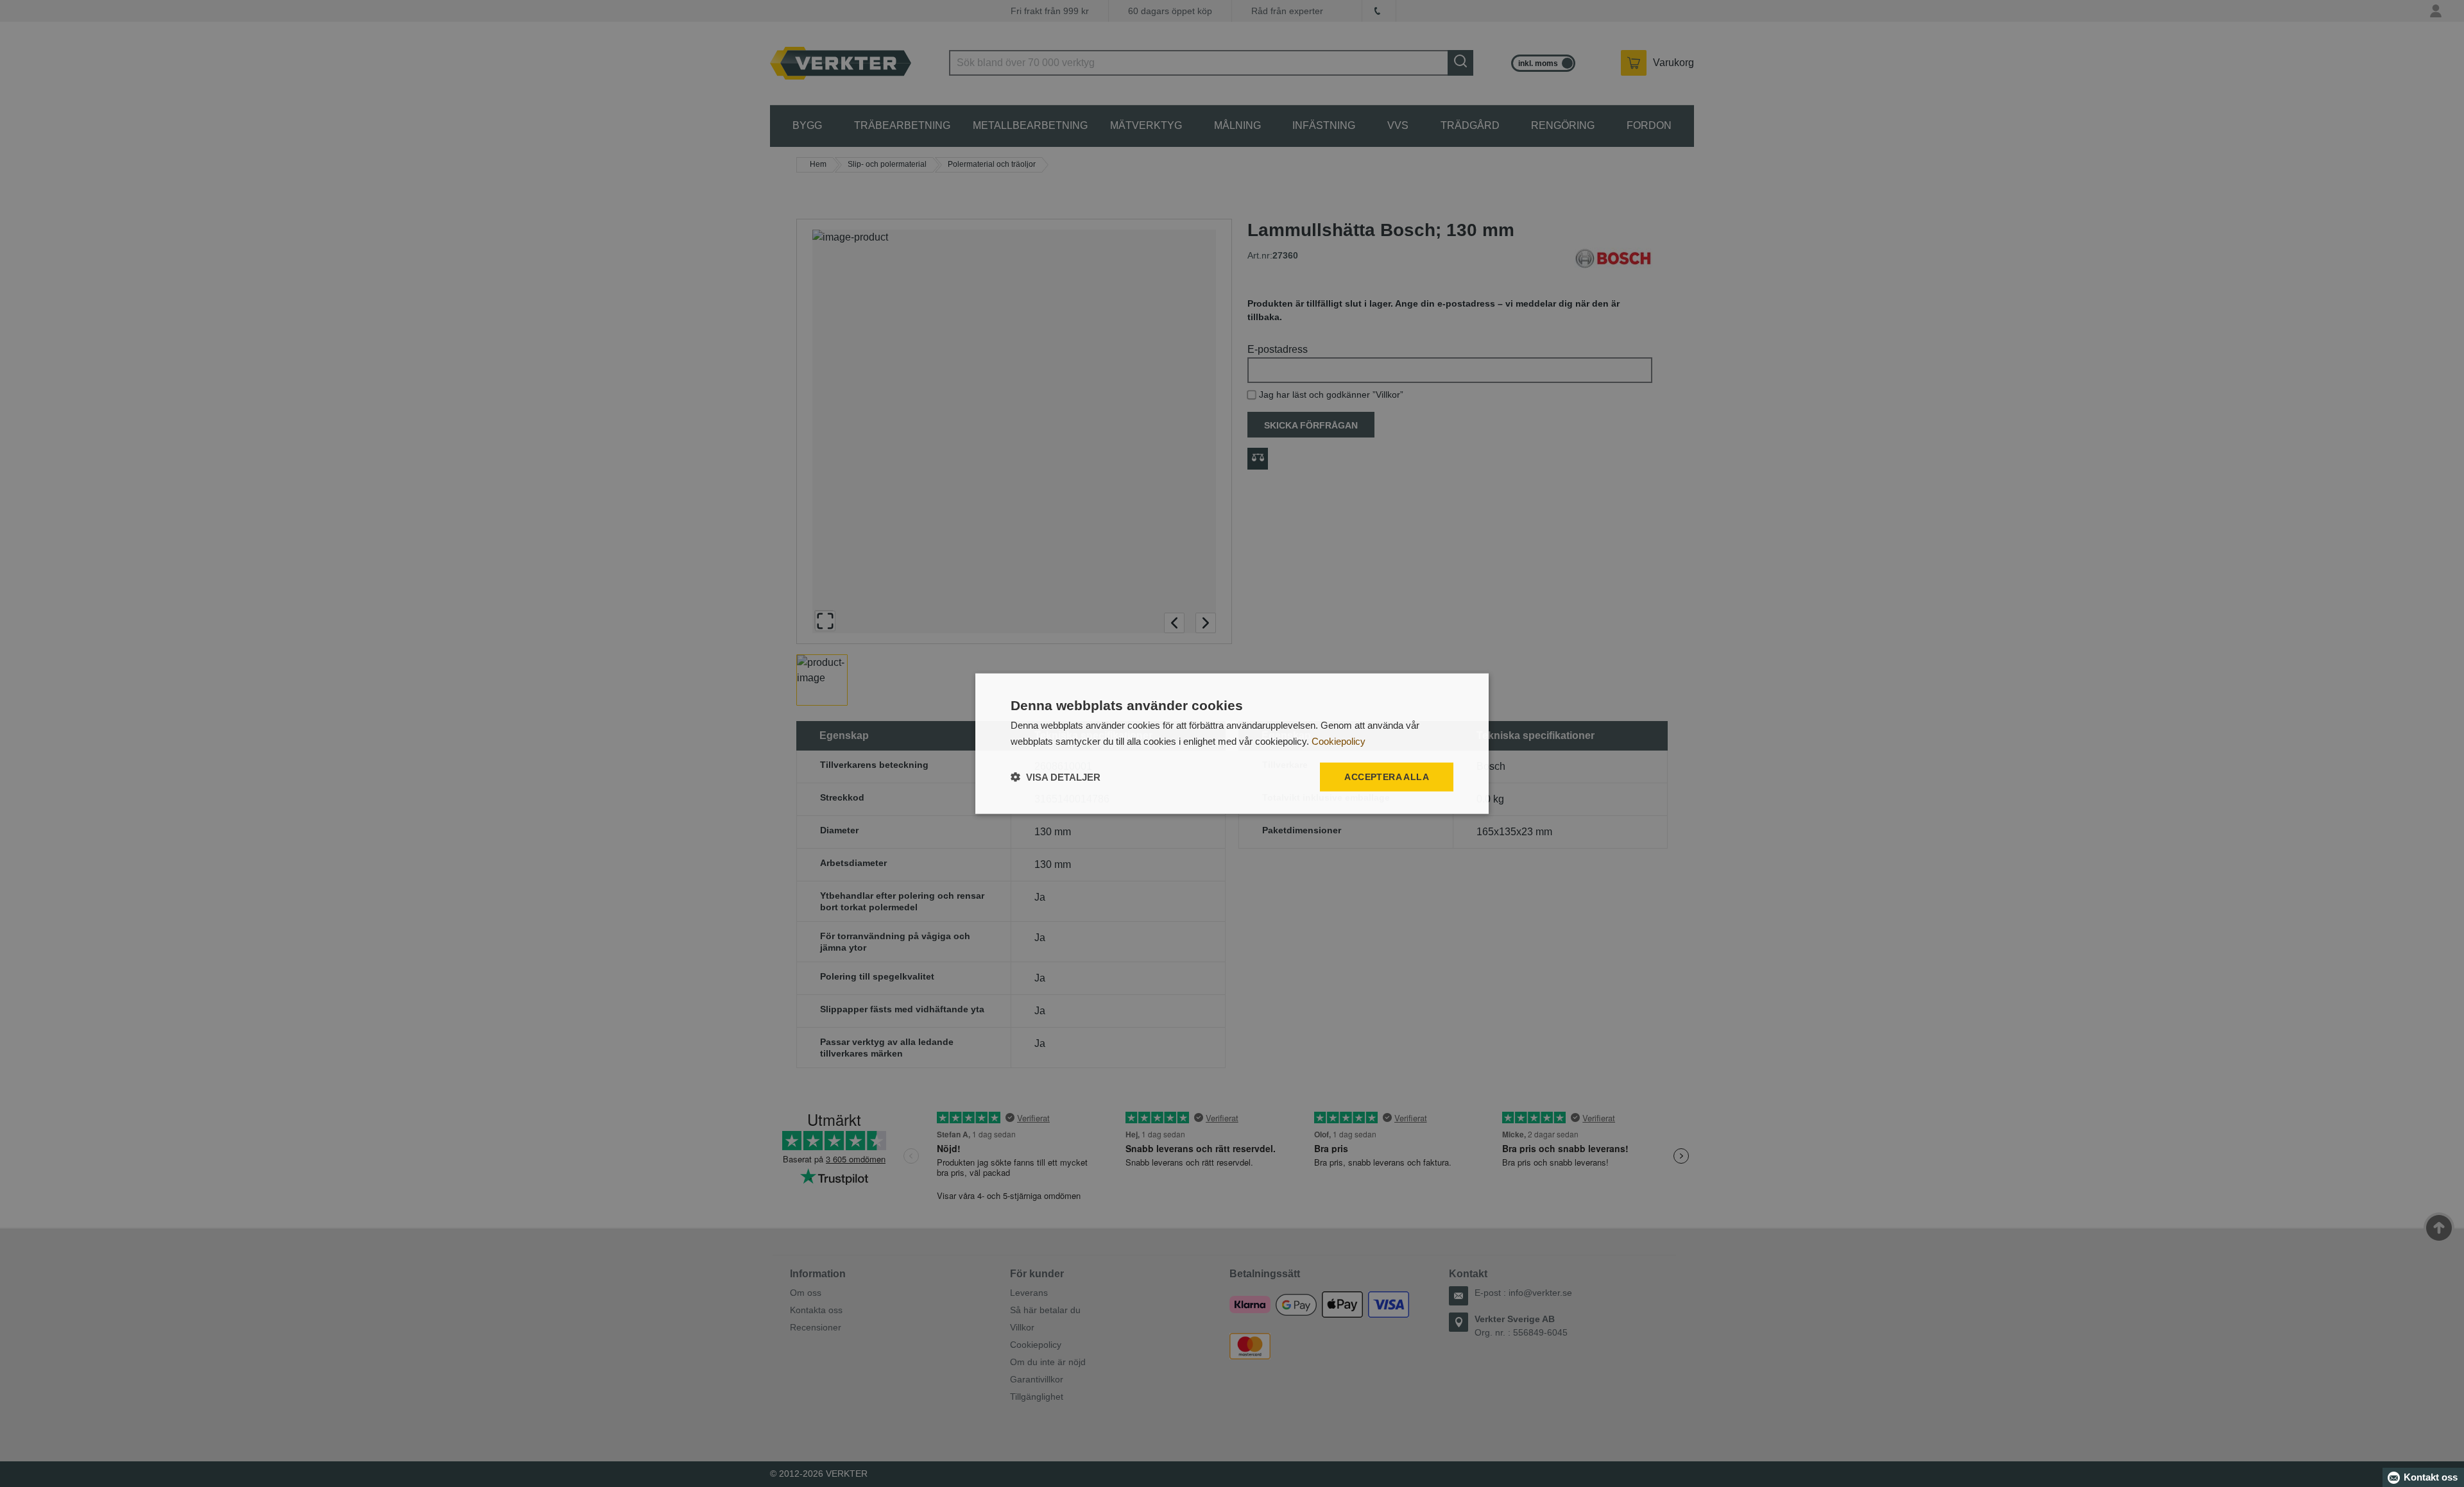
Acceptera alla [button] (1387, 777)
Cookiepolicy (1339, 741)
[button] (1056, 777)
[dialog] (1232, 744)
